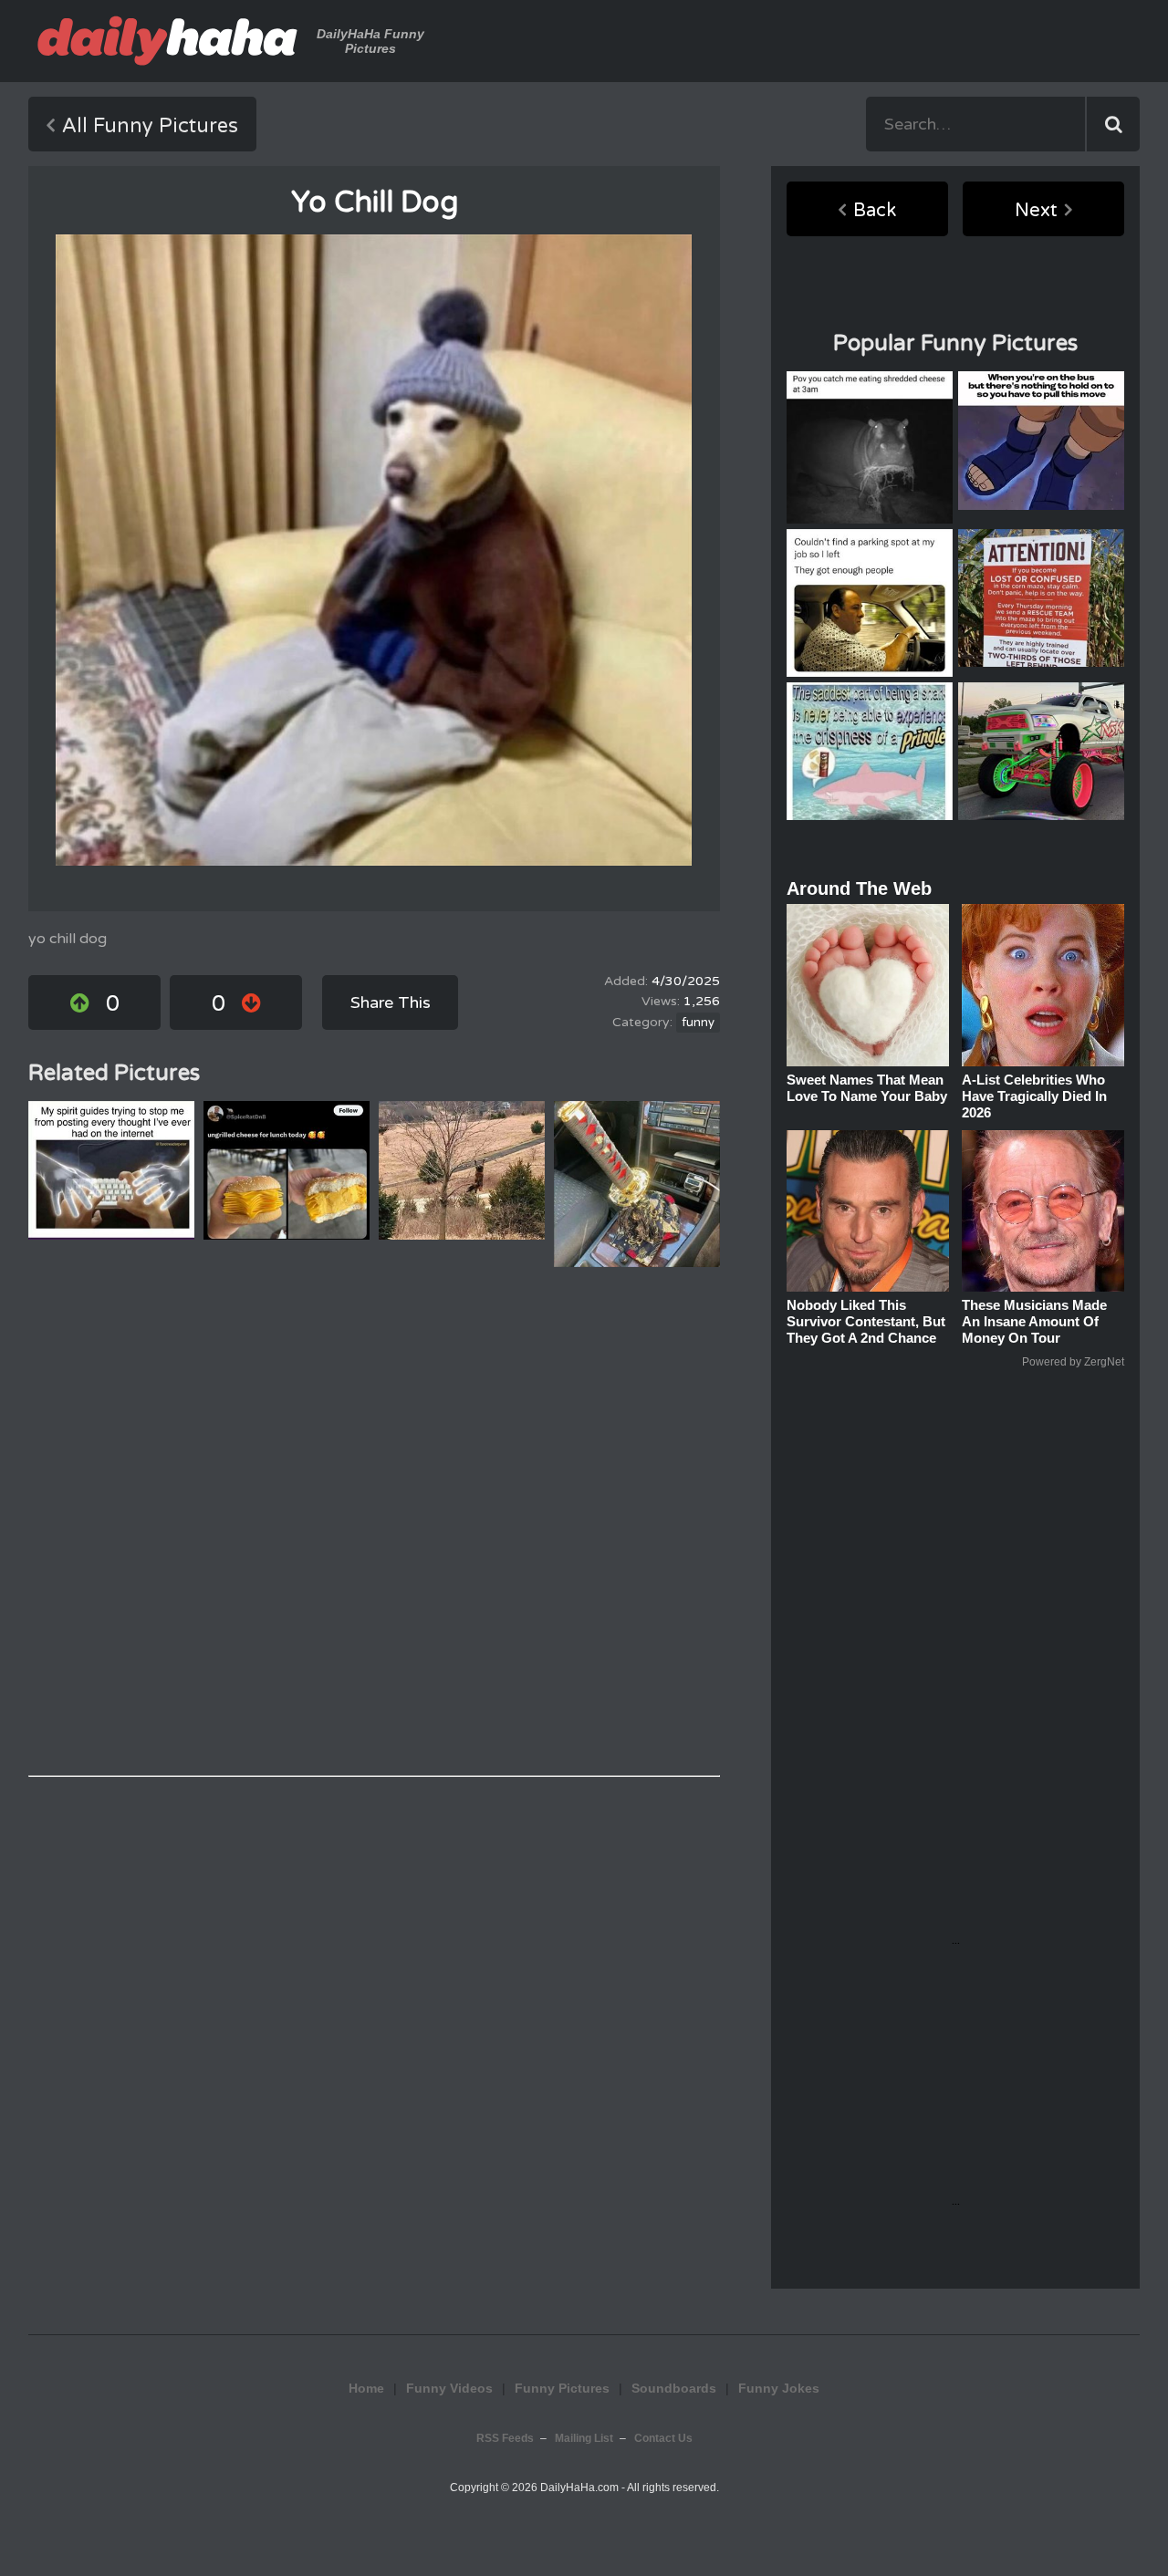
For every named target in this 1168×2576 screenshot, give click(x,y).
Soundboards (674, 2388)
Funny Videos (449, 2388)
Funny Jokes (779, 2388)
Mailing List (584, 2438)
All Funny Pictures (150, 126)
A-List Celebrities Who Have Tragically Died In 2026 (1034, 1096)
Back (875, 211)
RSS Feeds (505, 2438)
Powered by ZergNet (1073, 1362)
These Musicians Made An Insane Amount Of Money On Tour (1034, 1321)
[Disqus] (374, 1522)
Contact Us (663, 2438)
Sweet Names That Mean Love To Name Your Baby (867, 1088)
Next (1036, 211)
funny (698, 1023)
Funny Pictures (562, 2388)
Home (366, 2388)
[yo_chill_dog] (374, 550)
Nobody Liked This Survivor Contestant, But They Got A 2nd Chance (866, 1321)
